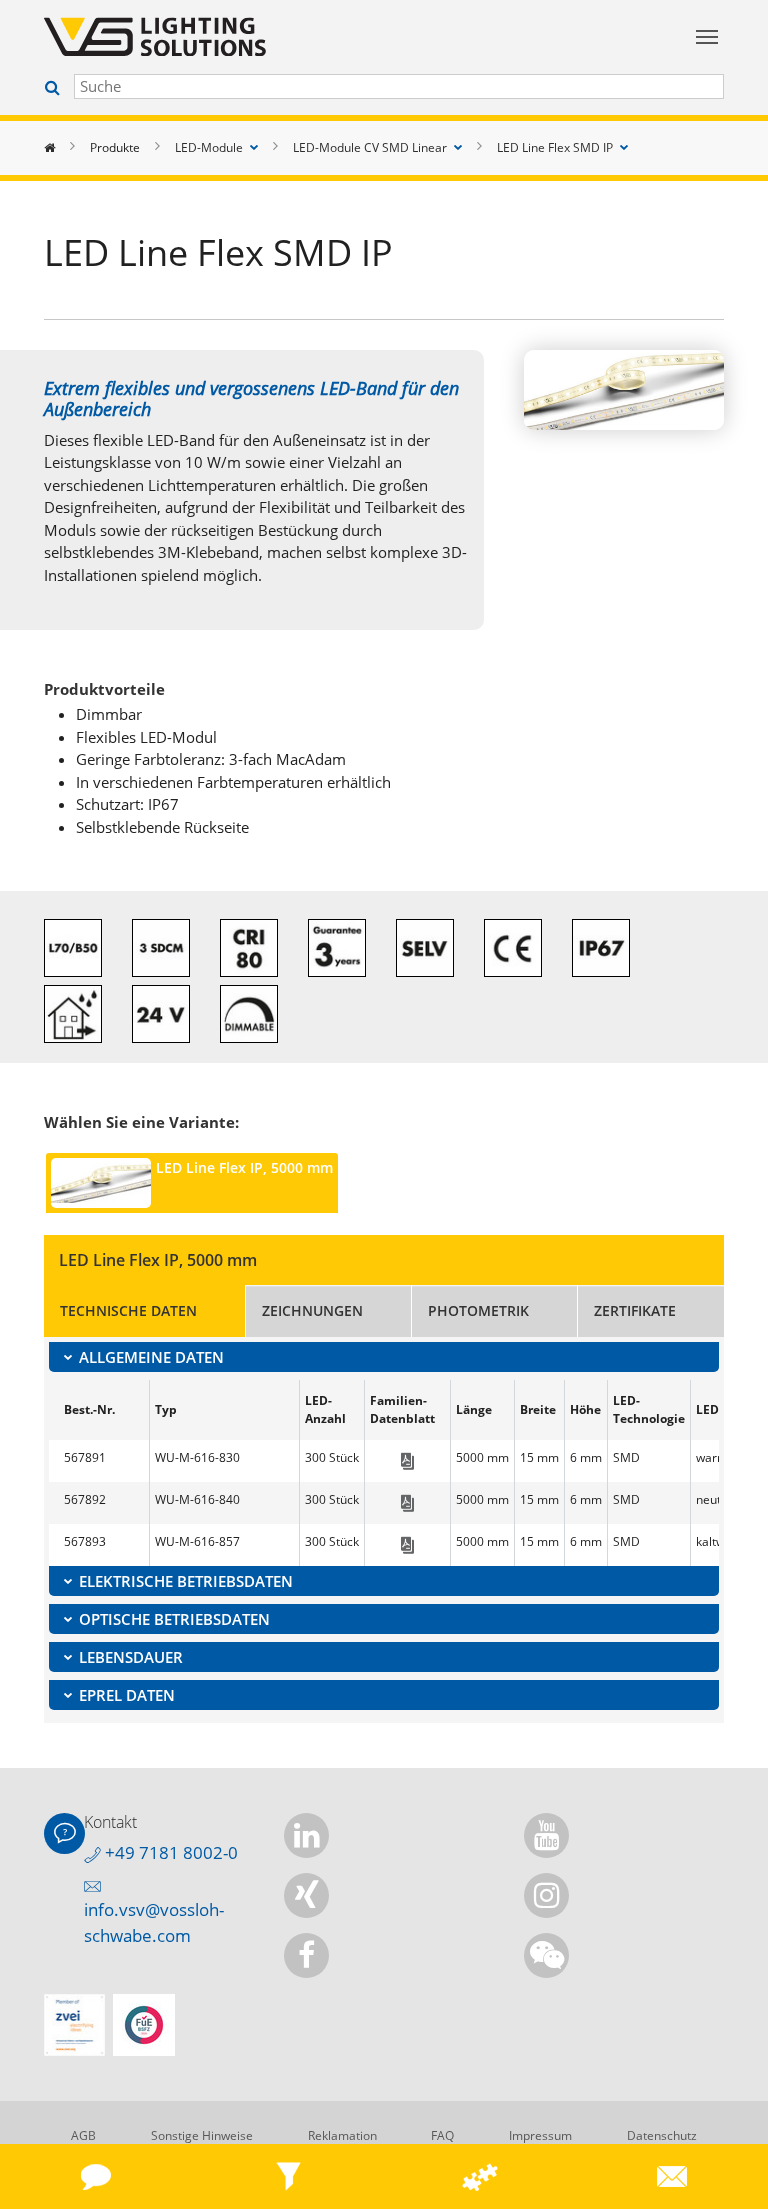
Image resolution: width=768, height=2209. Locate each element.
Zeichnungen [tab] (312, 1310)
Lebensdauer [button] (131, 1657)
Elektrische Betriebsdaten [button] (186, 1581)
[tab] (384, 1357)
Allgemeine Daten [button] (151, 1357)
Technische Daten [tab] (128, 1310)
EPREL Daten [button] (127, 1695)
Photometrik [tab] (478, 1310)
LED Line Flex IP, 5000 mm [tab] (244, 1167)
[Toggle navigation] (707, 37)
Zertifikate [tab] (635, 1310)
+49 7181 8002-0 (169, 1852)
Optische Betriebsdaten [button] (174, 1619)
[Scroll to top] (735, 2111)
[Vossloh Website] (294, 36)
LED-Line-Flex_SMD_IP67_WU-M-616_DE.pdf (407, 1461)
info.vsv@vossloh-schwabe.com (154, 1922)
